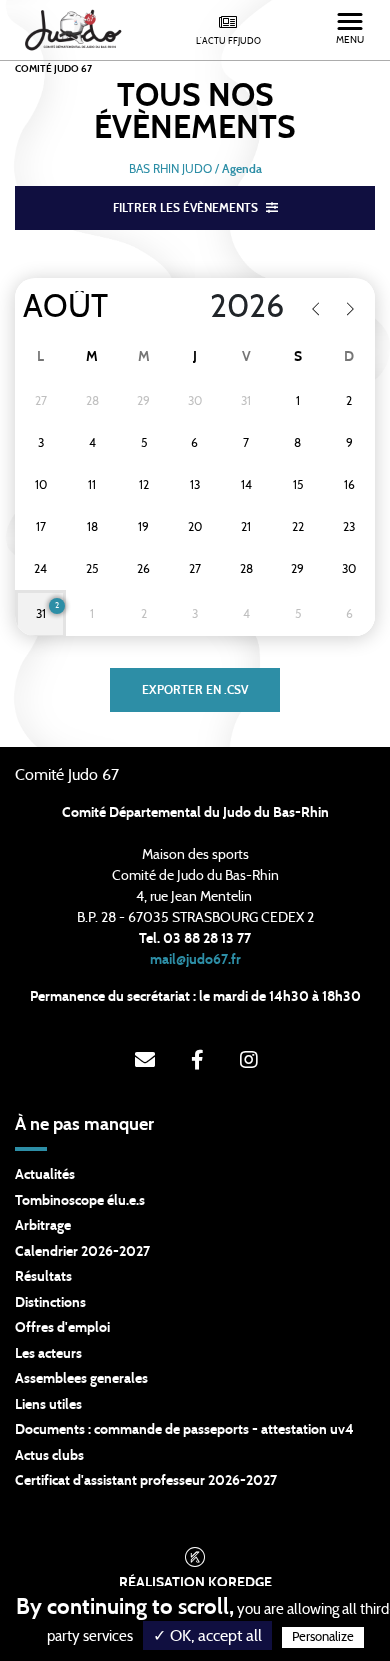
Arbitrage (43, 1226)
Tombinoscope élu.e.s (80, 1201)
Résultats (43, 1277)
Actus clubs (49, 1456)
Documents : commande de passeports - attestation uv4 (184, 1430)
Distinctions (50, 1303)
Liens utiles (48, 1405)
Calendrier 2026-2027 (82, 1252)
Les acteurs (48, 1354)
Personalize (323, 1637)
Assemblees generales (81, 1379)
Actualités (45, 1175)
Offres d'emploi (62, 1328)
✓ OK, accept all (207, 1636)
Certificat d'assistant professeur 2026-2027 (146, 1481)
